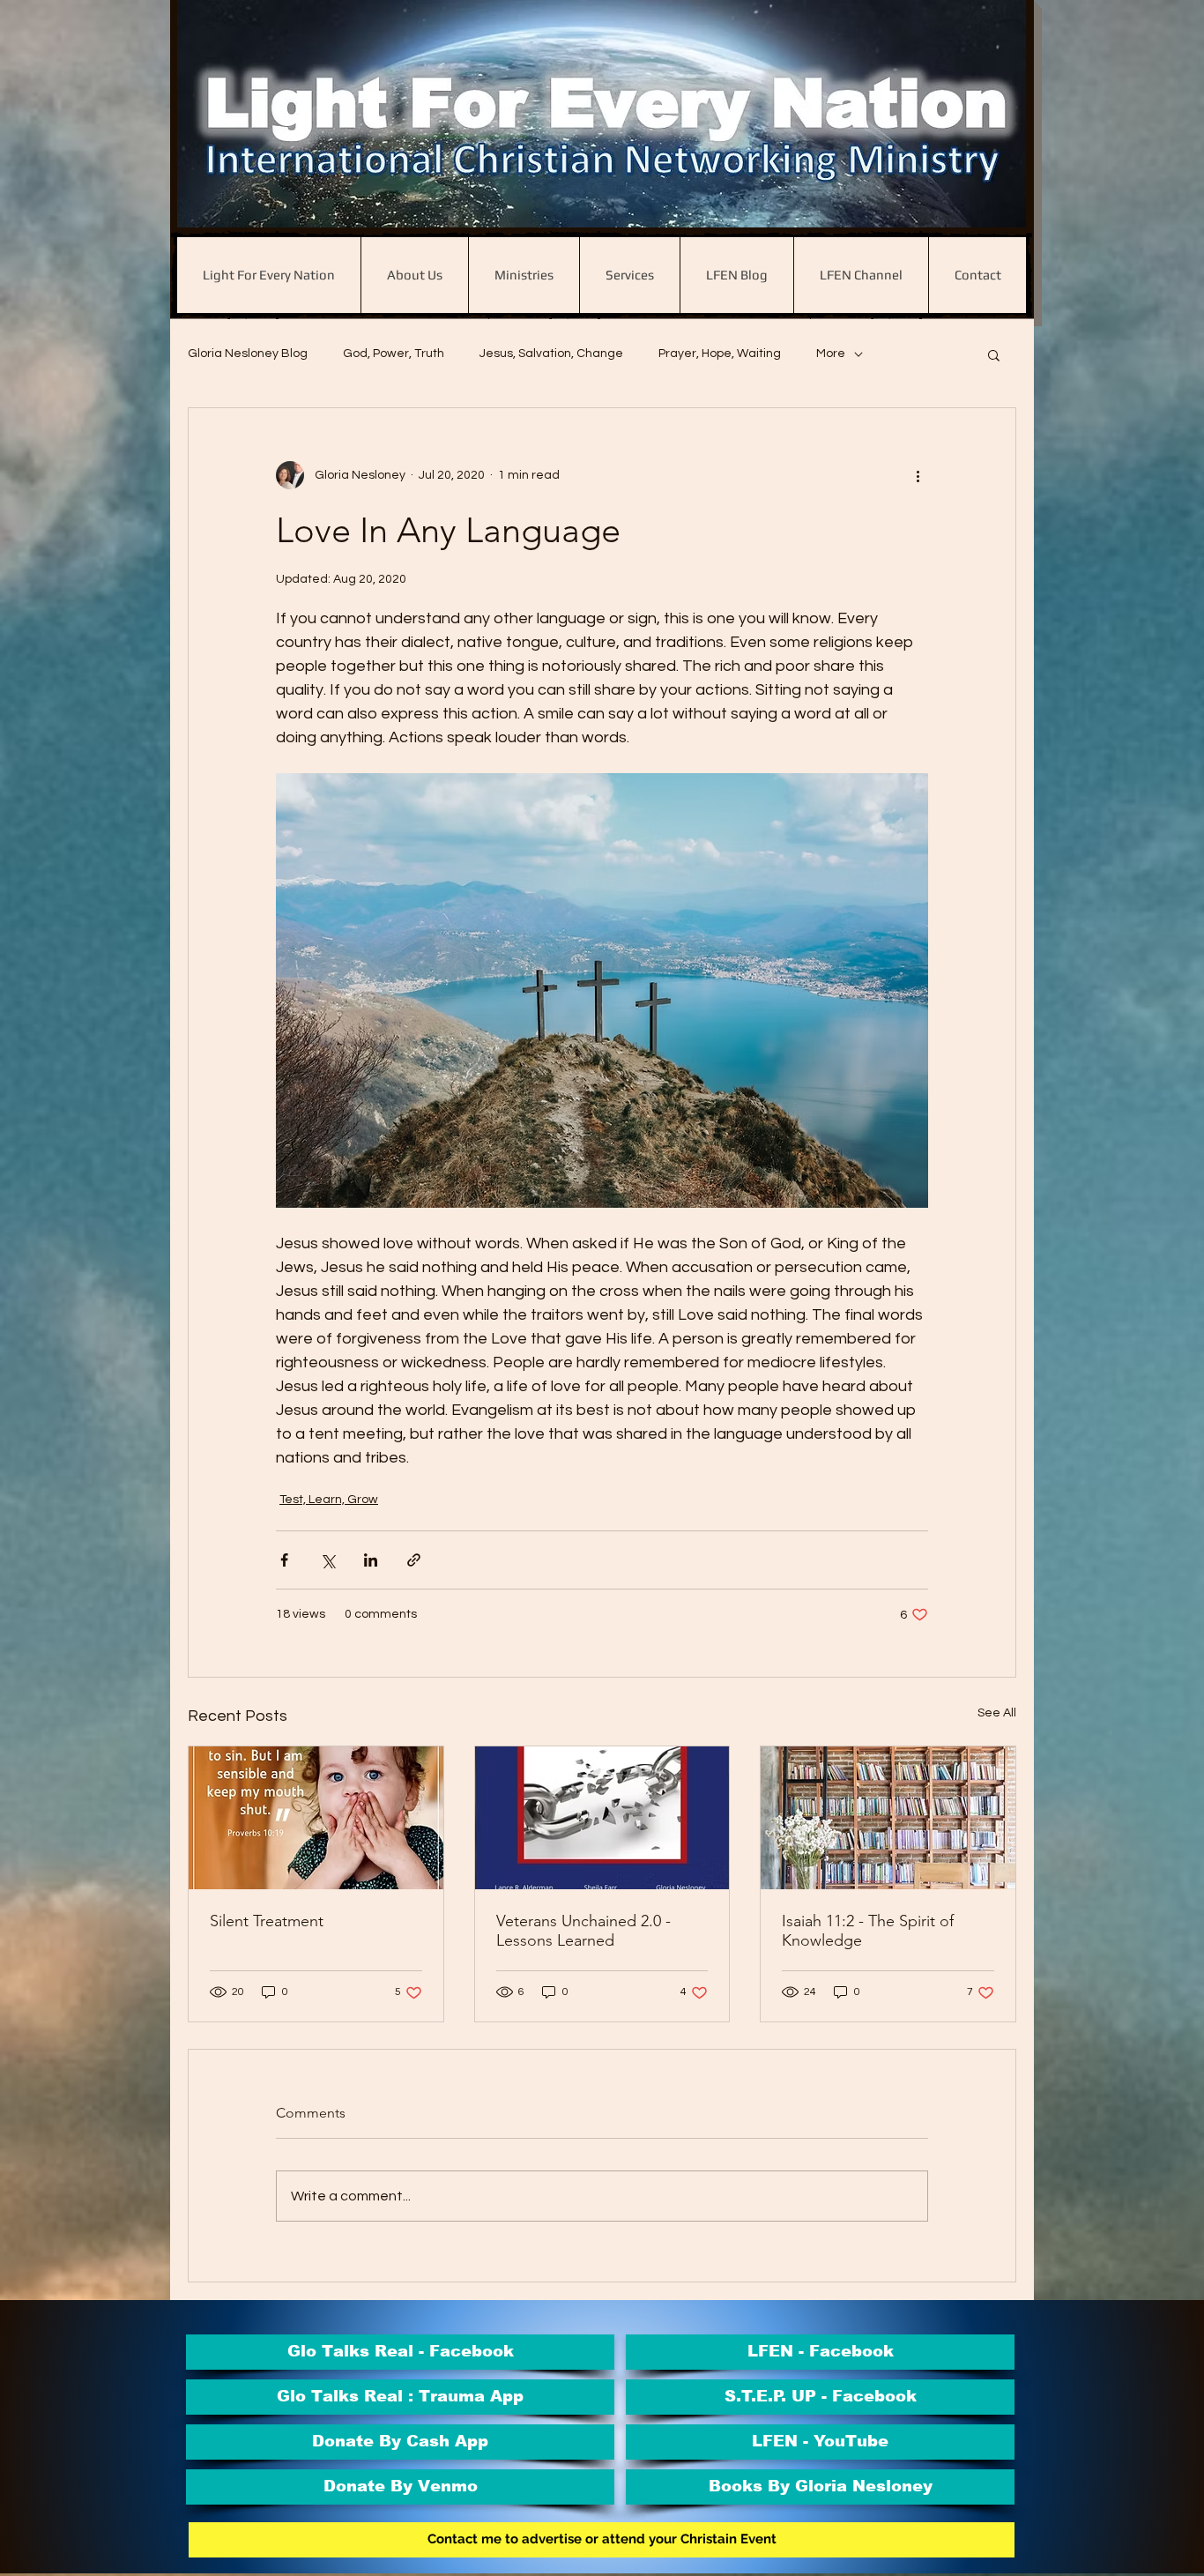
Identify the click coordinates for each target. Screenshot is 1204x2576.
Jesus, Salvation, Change (551, 354)
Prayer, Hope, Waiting (720, 354)
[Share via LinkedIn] (371, 1560)
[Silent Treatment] (316, 1818)
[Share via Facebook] (284, 1560)
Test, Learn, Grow (329, 1500)
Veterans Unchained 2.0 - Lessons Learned (583, 1931)
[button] (994, 354)
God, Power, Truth (394, 354)
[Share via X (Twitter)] (327, 1560)
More (831, 354)
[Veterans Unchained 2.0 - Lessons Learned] (602, 1818)
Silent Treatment (267, 1921)
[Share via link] (414, 1560)
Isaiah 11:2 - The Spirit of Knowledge (868, 1931)
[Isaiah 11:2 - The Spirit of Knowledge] (888, 1818)
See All (997, 1713)
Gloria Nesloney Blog (248, 354)
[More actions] (918, 475)
